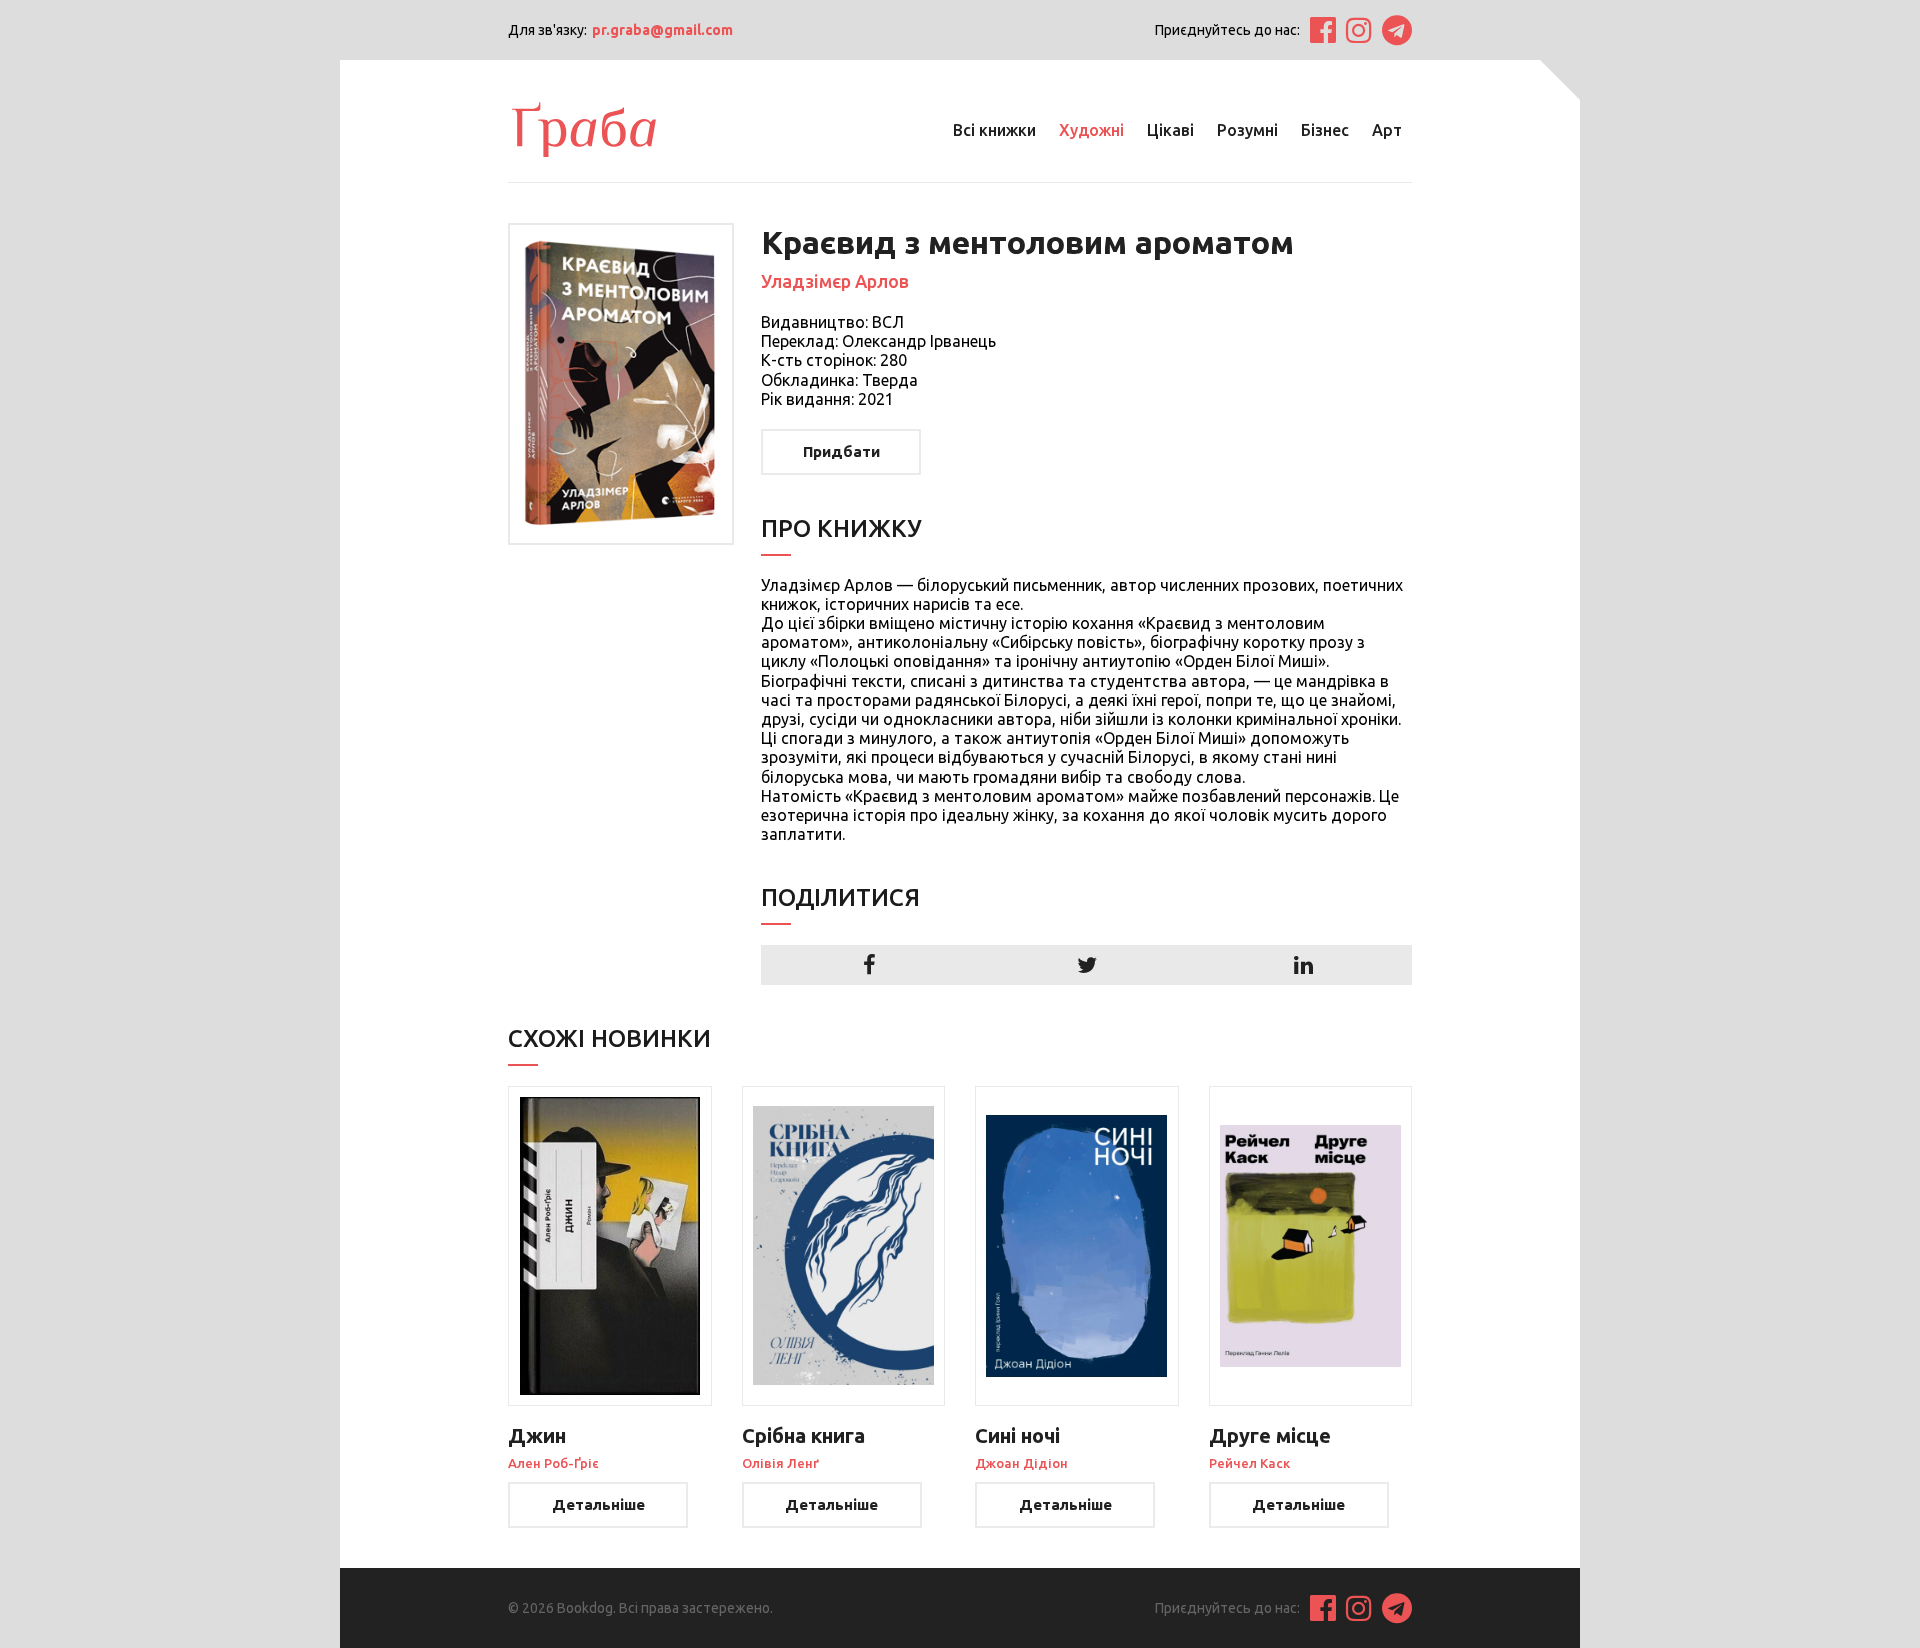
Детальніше (598, 1504)
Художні (1091, 130)
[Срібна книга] (844, 1246)
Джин (537, 1435)
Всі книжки (994, 130)
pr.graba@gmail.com (662, 30)
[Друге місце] (1311, 1246)
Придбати (841, 451)
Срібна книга (803, 1435)
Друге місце (1270, 1435)
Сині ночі (1017, 1435)
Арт (1387, 130)
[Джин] (610, 1246)
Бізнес (1325, 130)
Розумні (1247, 130)
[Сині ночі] (1077, 1246)
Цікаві (1170, 130)
